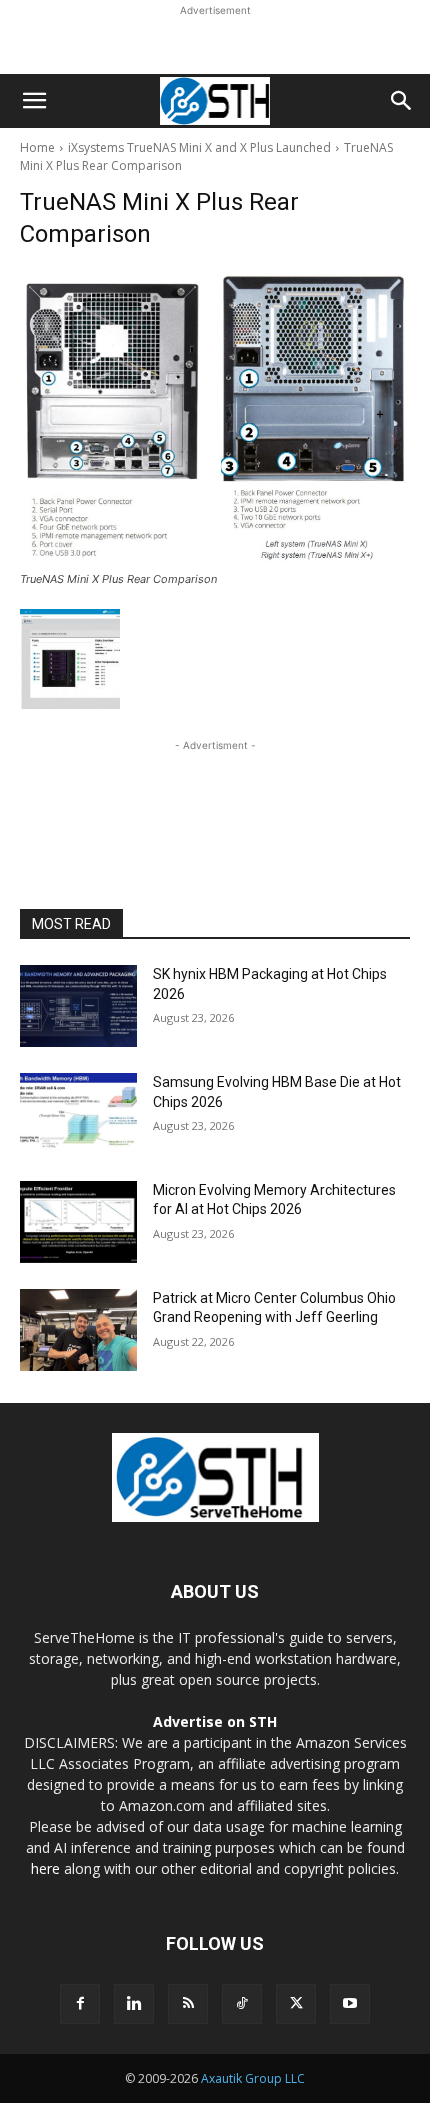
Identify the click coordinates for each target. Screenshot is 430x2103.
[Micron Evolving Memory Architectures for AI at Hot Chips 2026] (78, 1222)
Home (37, 147)
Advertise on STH (215, 1721)
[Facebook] (80, 2004)
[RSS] (188, 2004)
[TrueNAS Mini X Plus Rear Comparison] (215, 417)
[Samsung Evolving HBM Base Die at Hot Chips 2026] (78, 1114)
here (45, 1868)
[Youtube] (350, 2004)
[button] (34, 101)
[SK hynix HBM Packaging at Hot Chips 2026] (78, 1006)
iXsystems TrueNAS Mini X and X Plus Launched (199, 147)
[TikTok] (242, 2004)
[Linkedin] (134, 2004)
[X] (296, 2004)
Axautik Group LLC (253, 2078)
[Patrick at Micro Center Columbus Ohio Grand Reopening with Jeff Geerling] (78, 1330)
